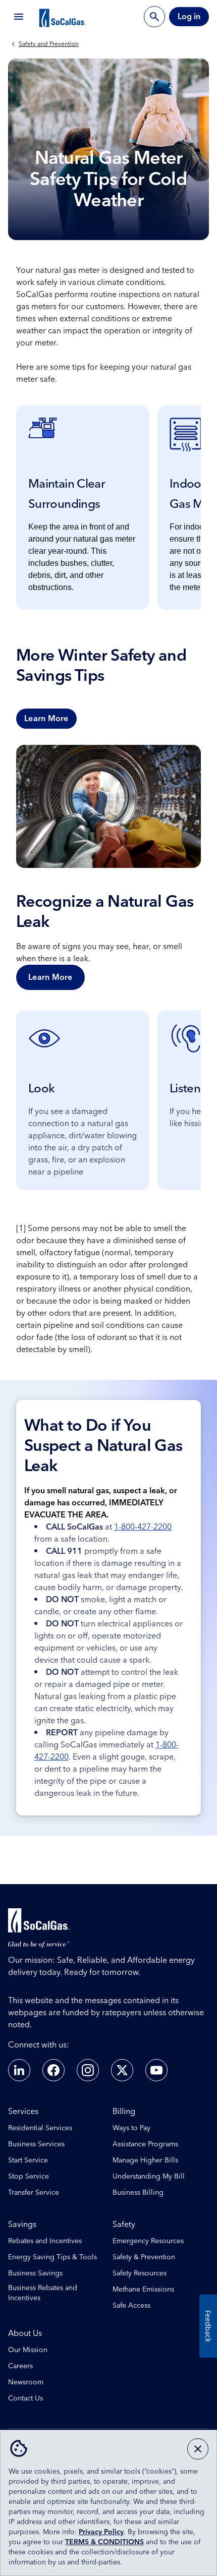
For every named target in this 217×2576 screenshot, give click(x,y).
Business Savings (35, 2273)
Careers (20, 2366)
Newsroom (26, 2382)
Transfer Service (34, 2193)
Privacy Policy (101, 2532)
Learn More (46, 719)
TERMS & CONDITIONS (104, 2542)
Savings (22, 2224)
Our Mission (28, 2350)
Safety (124, 2224)
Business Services (36, 2144)
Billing (124, 2112)
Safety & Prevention (144, 2257)
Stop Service (29, 2177)
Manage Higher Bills (145, 2160)
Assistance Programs (145, 2144)
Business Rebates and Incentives (43, 2293)
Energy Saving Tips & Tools (52, 2257)
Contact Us (25, 2398)
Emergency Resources (148, 2241)
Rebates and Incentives (45, 2241)
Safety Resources (140, 2273)
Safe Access (131, 2306)
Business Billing (138, 2193)
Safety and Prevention (49, 44)
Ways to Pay (131, 2128)
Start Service (28, 2160)
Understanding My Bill (149, 2177)
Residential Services (40, 2128)
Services (23, 2112)
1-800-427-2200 (143, 1527)
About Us (25, 2333)
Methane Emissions (143, 2290)
